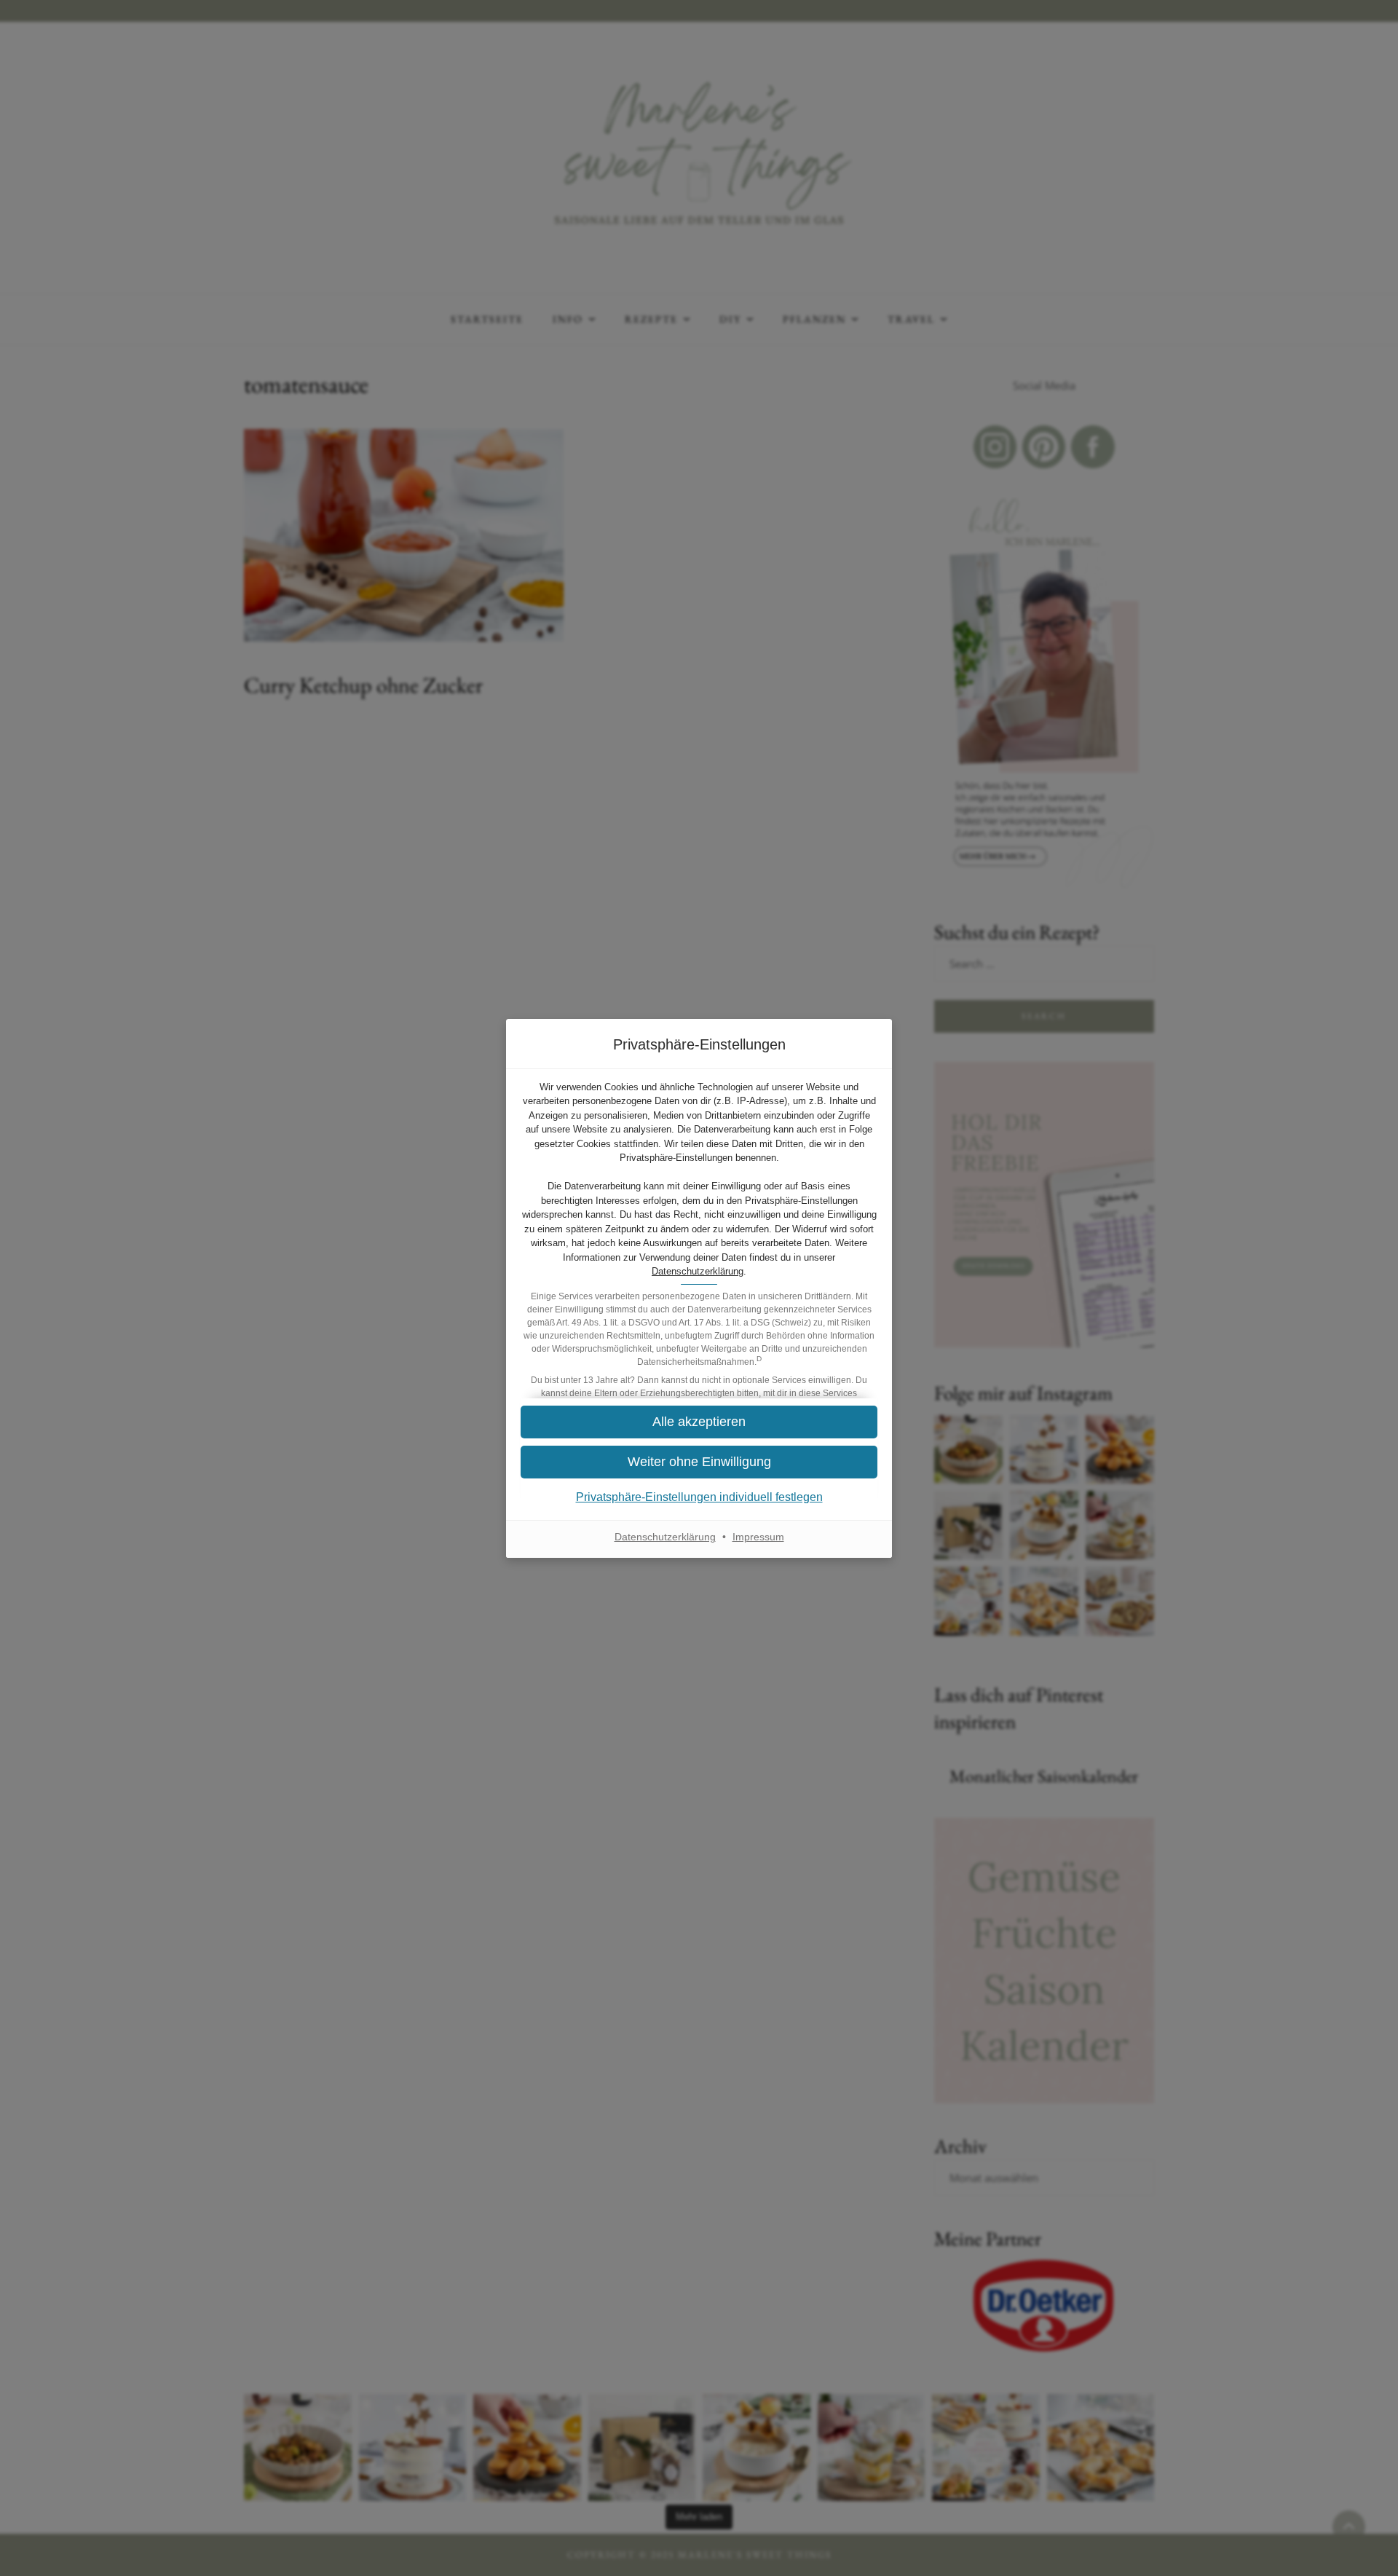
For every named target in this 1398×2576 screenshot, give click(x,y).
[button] (699, 1462)
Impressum (758, 1537)
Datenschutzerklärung (698, 1271)
